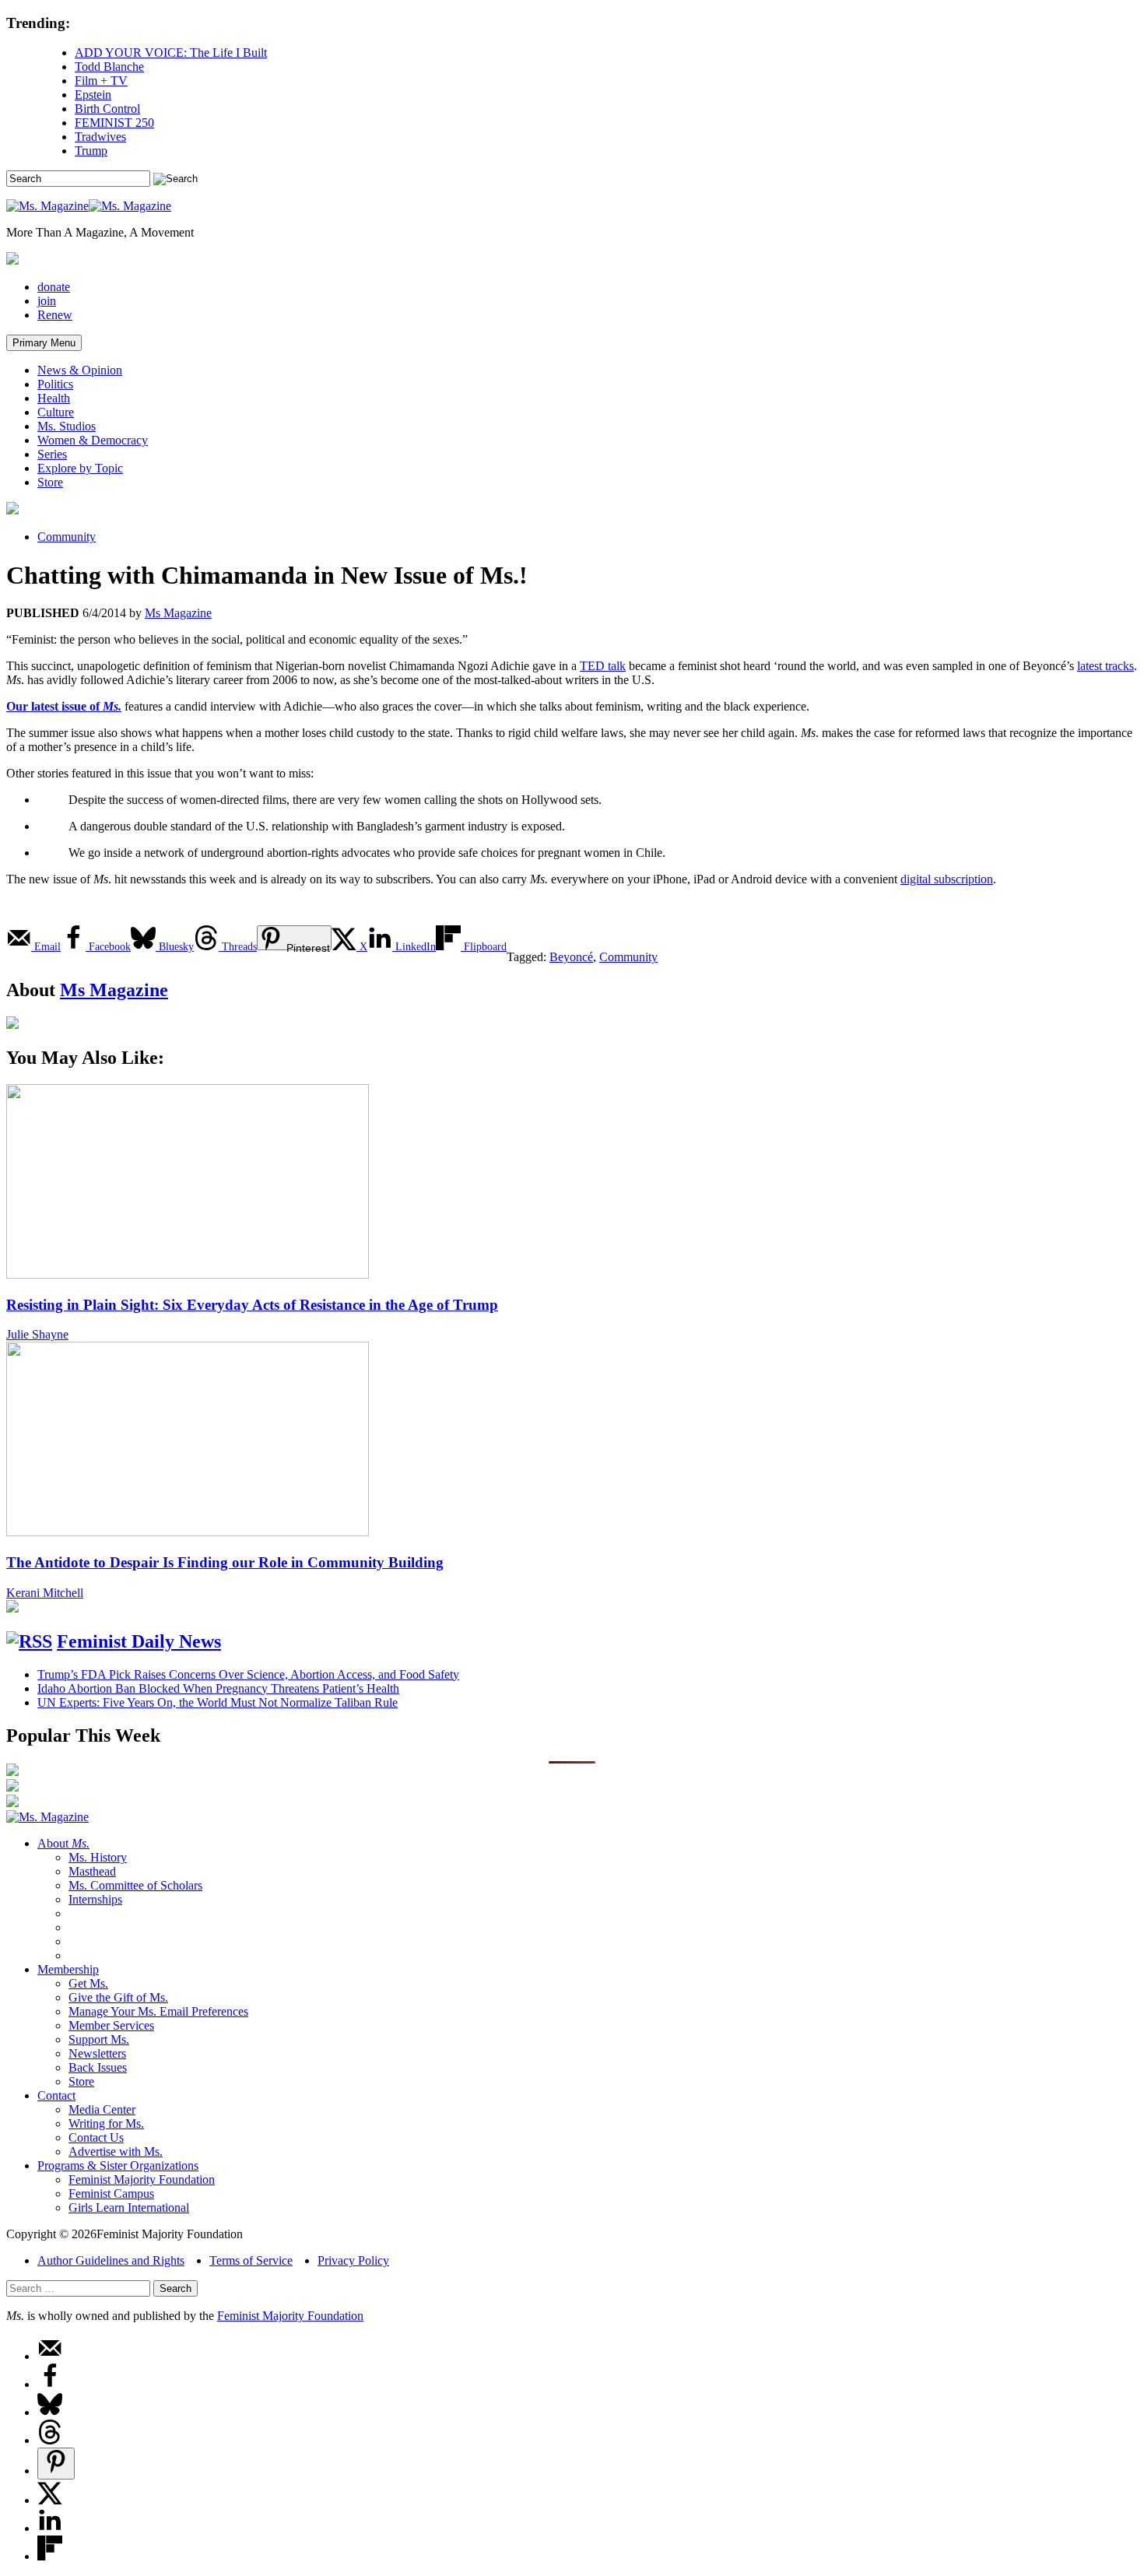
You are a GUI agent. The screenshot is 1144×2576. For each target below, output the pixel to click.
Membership (68, 1969)
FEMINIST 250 (114, 123)
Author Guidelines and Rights (111, 2260)
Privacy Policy (353, 2260)
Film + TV (101, 81)
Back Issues (98, 2067)
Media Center (102, 2109)
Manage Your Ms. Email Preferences (158, 2011)
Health (54, 398)
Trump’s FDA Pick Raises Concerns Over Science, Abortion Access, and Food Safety (248, 1674)
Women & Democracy (93, 440)
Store (50, 482)
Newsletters (97, 2053)
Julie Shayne (37, 1334)
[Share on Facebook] (50, 2384)
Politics (55, 384)
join (47, 301)
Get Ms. (88, 1983)
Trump (91, 151)
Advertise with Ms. (116, 2151)
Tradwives (100, 137)
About (63, 1843)
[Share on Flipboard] (50, 2556)
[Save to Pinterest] (56, 2464)
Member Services (111, 2025)
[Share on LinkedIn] (50, 2528)
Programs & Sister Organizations (118, 2165)
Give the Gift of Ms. (118, 1997)
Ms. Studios (67, 426)
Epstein (93, 95)
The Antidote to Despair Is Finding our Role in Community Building (225, 1562)
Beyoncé (571, 957)
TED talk (603, 666)
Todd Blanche (109, 67)
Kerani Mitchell (45, 1593)
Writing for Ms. (106, 2123)
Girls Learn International (129, 2207)
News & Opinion (80, 370)
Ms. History (98, 1857)
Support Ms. (99, 2039)
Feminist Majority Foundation (142, 2179)
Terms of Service (251, 2260)
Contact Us (96, 2137)
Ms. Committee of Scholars (135, 1885)
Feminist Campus (111, 2193)
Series (52, 454)
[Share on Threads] (50, 2440)
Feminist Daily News (139, 1641)
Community (67, 537)
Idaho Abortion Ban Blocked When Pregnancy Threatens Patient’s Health (218, 1688)
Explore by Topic (80, 468)
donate (54, 287)
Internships (95, 1899)
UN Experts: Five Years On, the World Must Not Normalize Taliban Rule (218, 1702)
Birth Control (107, 109)
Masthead (92, 1871)
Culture (56, 412)
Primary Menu (44, 343)
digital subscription (947, 879)
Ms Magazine (178, 613)
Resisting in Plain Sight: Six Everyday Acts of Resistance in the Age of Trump (252, 1305)
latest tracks (1105, 666)
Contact (56, 2095)
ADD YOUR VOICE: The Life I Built (171, 53)
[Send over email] (50, 2356)
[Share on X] (50, 2500)
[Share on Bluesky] (50, 2412)
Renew (55, 315)
